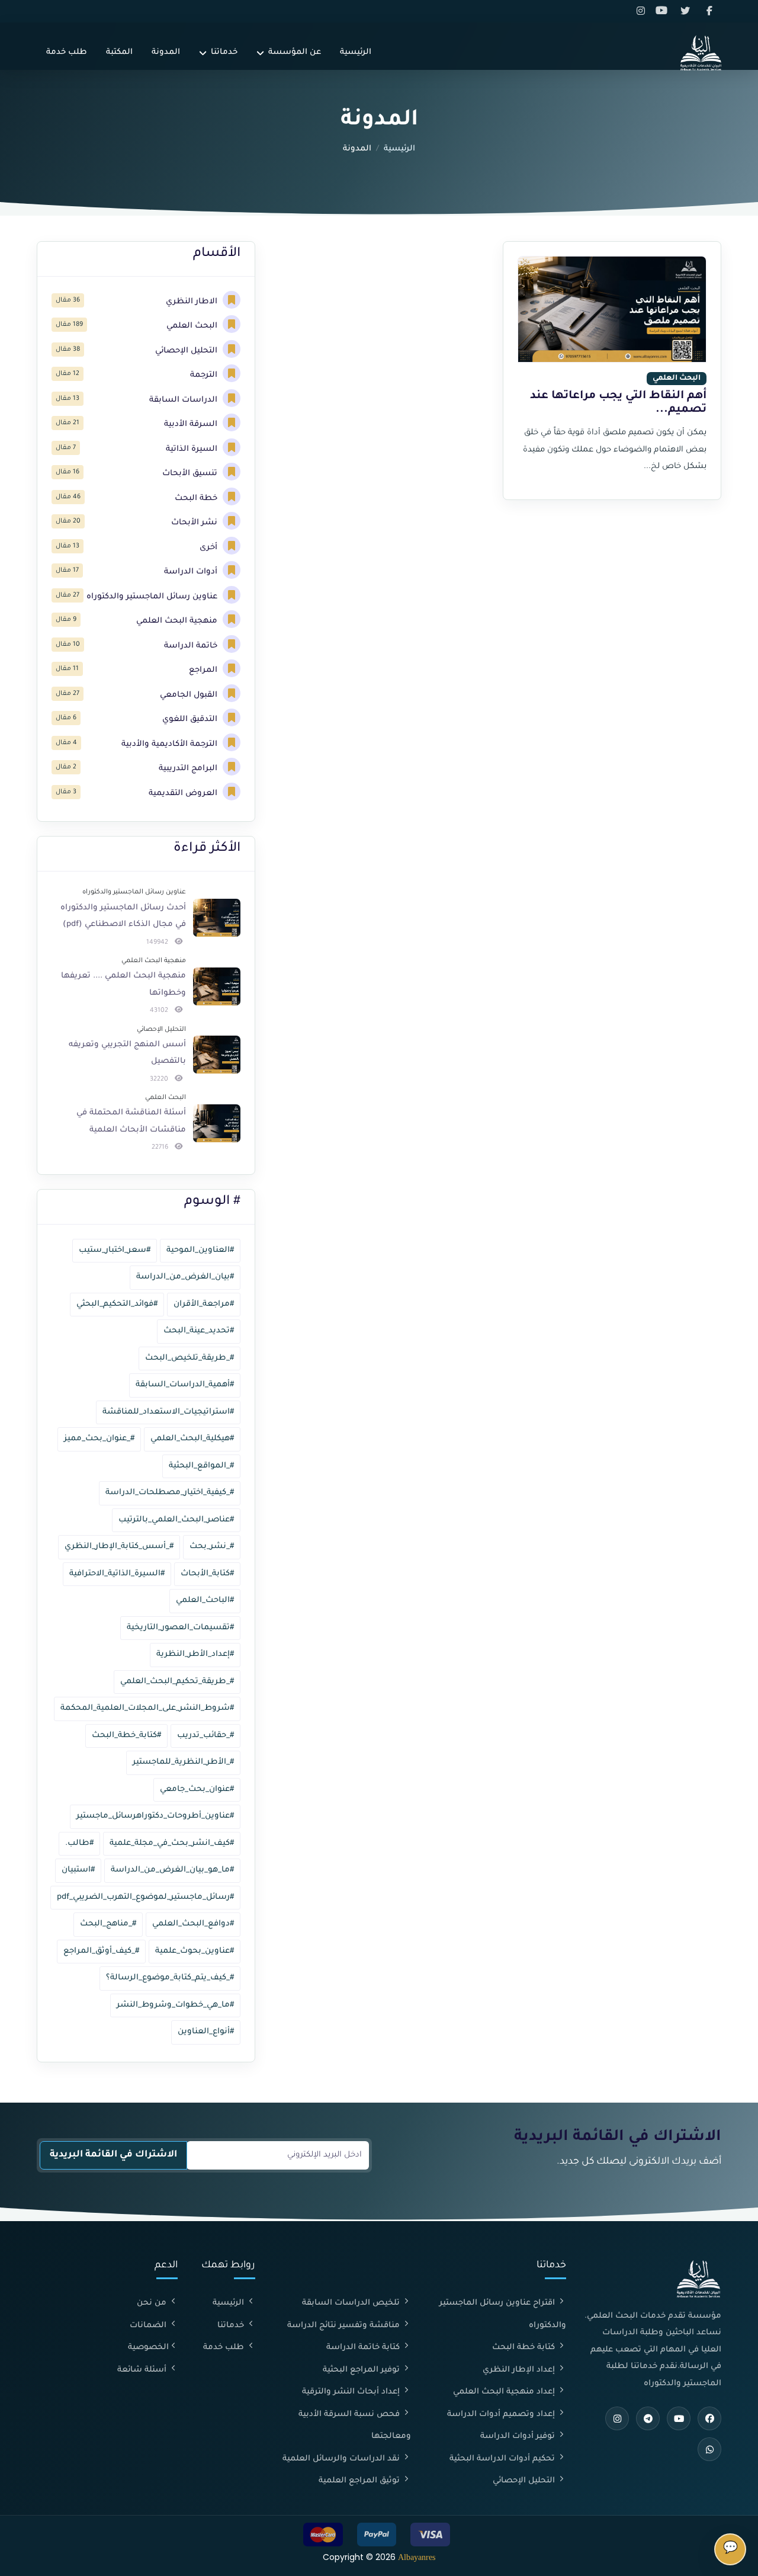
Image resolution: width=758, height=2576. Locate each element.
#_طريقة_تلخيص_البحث (189, 1358)
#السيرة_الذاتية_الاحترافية (117, 1574)
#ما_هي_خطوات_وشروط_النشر (175, 2005)
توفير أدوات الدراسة (519, 2436)
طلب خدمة (67, 52)
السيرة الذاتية (193, 449)
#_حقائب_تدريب (205, 1736)
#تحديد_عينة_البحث (199, 1331)
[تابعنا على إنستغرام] (643, 11)
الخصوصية (148, 2348)
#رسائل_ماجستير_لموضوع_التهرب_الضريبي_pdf (145, 1897)
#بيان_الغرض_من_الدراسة (185, 1277)
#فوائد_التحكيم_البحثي (117, 1304)
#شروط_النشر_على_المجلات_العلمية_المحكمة (147, 1708)
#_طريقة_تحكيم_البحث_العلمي (177, 1682)
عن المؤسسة (295, 52)
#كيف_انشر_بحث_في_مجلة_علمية (172, 1843)
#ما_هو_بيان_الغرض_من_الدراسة (172, 1870)
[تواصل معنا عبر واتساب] (709, 2449)
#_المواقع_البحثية (201, 1466)
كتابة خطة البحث (525, 2348)
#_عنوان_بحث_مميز (99, 1439)
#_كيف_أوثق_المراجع (101, 1951)
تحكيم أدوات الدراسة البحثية (503, 2459)
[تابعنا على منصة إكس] (688, 11)
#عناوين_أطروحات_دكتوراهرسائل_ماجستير (155, 1816)
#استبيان (78, 1870)
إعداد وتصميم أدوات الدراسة (502, 2415)
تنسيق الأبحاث (191, 474)
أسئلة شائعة (143, 2370)
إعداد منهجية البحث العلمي (505, 2392)
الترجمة (205, 375)
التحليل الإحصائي (187, 351)
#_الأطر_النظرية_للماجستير (183, 1762)
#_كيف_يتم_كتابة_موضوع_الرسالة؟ (170, 1978)
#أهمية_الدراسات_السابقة (185, 1385)
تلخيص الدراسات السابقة (352, 2303)
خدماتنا (224, 52)
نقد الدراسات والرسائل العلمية (342, 2459)
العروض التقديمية (184, 794)
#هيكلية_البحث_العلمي (192, 1439)
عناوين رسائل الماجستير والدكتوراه (153, 597)
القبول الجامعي (190, 695)
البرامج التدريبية (189, 769)
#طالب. (79, 1843)
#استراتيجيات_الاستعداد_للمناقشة (168, 1412)
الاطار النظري (193, 302)
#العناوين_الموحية (200, 1250)
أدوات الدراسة (192, 572)
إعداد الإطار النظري (520, 2370)
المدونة (166, 52)
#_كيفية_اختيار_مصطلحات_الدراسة (170, 1493)
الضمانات (149, 2326)
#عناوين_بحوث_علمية (195, 1951)
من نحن (153, 2303)
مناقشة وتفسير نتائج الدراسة (345, 2326)
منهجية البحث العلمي (178, 621)
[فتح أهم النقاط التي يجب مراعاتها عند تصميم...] (612, 309)
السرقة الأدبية (192, 424)
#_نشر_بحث (212, 1547)
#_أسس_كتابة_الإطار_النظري (119, 1547)
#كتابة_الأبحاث (207, 1574)
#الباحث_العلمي (205, 1601)
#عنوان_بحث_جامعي (197, 1790)
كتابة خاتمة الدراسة (364, 2348)
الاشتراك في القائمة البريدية (113, 2155)
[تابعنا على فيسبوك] (710, 11)
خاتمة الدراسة (192, 646)
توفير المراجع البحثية (362, 2370)
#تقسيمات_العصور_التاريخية (180, 1628)
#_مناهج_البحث (108, 1924)
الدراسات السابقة (184, 400)
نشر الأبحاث (195, 523)
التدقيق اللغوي (191, 720)
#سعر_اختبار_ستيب (115, 1250)
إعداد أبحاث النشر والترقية (352, 2392)
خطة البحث (197, 499)
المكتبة (119, 52)
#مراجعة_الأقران (204, 1304)
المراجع (204, 670)
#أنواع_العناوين (206, 2032)
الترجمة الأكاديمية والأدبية (171, 744)
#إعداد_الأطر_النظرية (195, 1654)
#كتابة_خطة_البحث (126, 1736)
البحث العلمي (193, 326)
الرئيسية (356, 52)
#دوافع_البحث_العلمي (193, 1924)
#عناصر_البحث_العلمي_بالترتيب (176, 1520)
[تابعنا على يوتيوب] (665, 11)
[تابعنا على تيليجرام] (648, 2418)
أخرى (210, 548)
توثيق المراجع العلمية (360, 2481)
